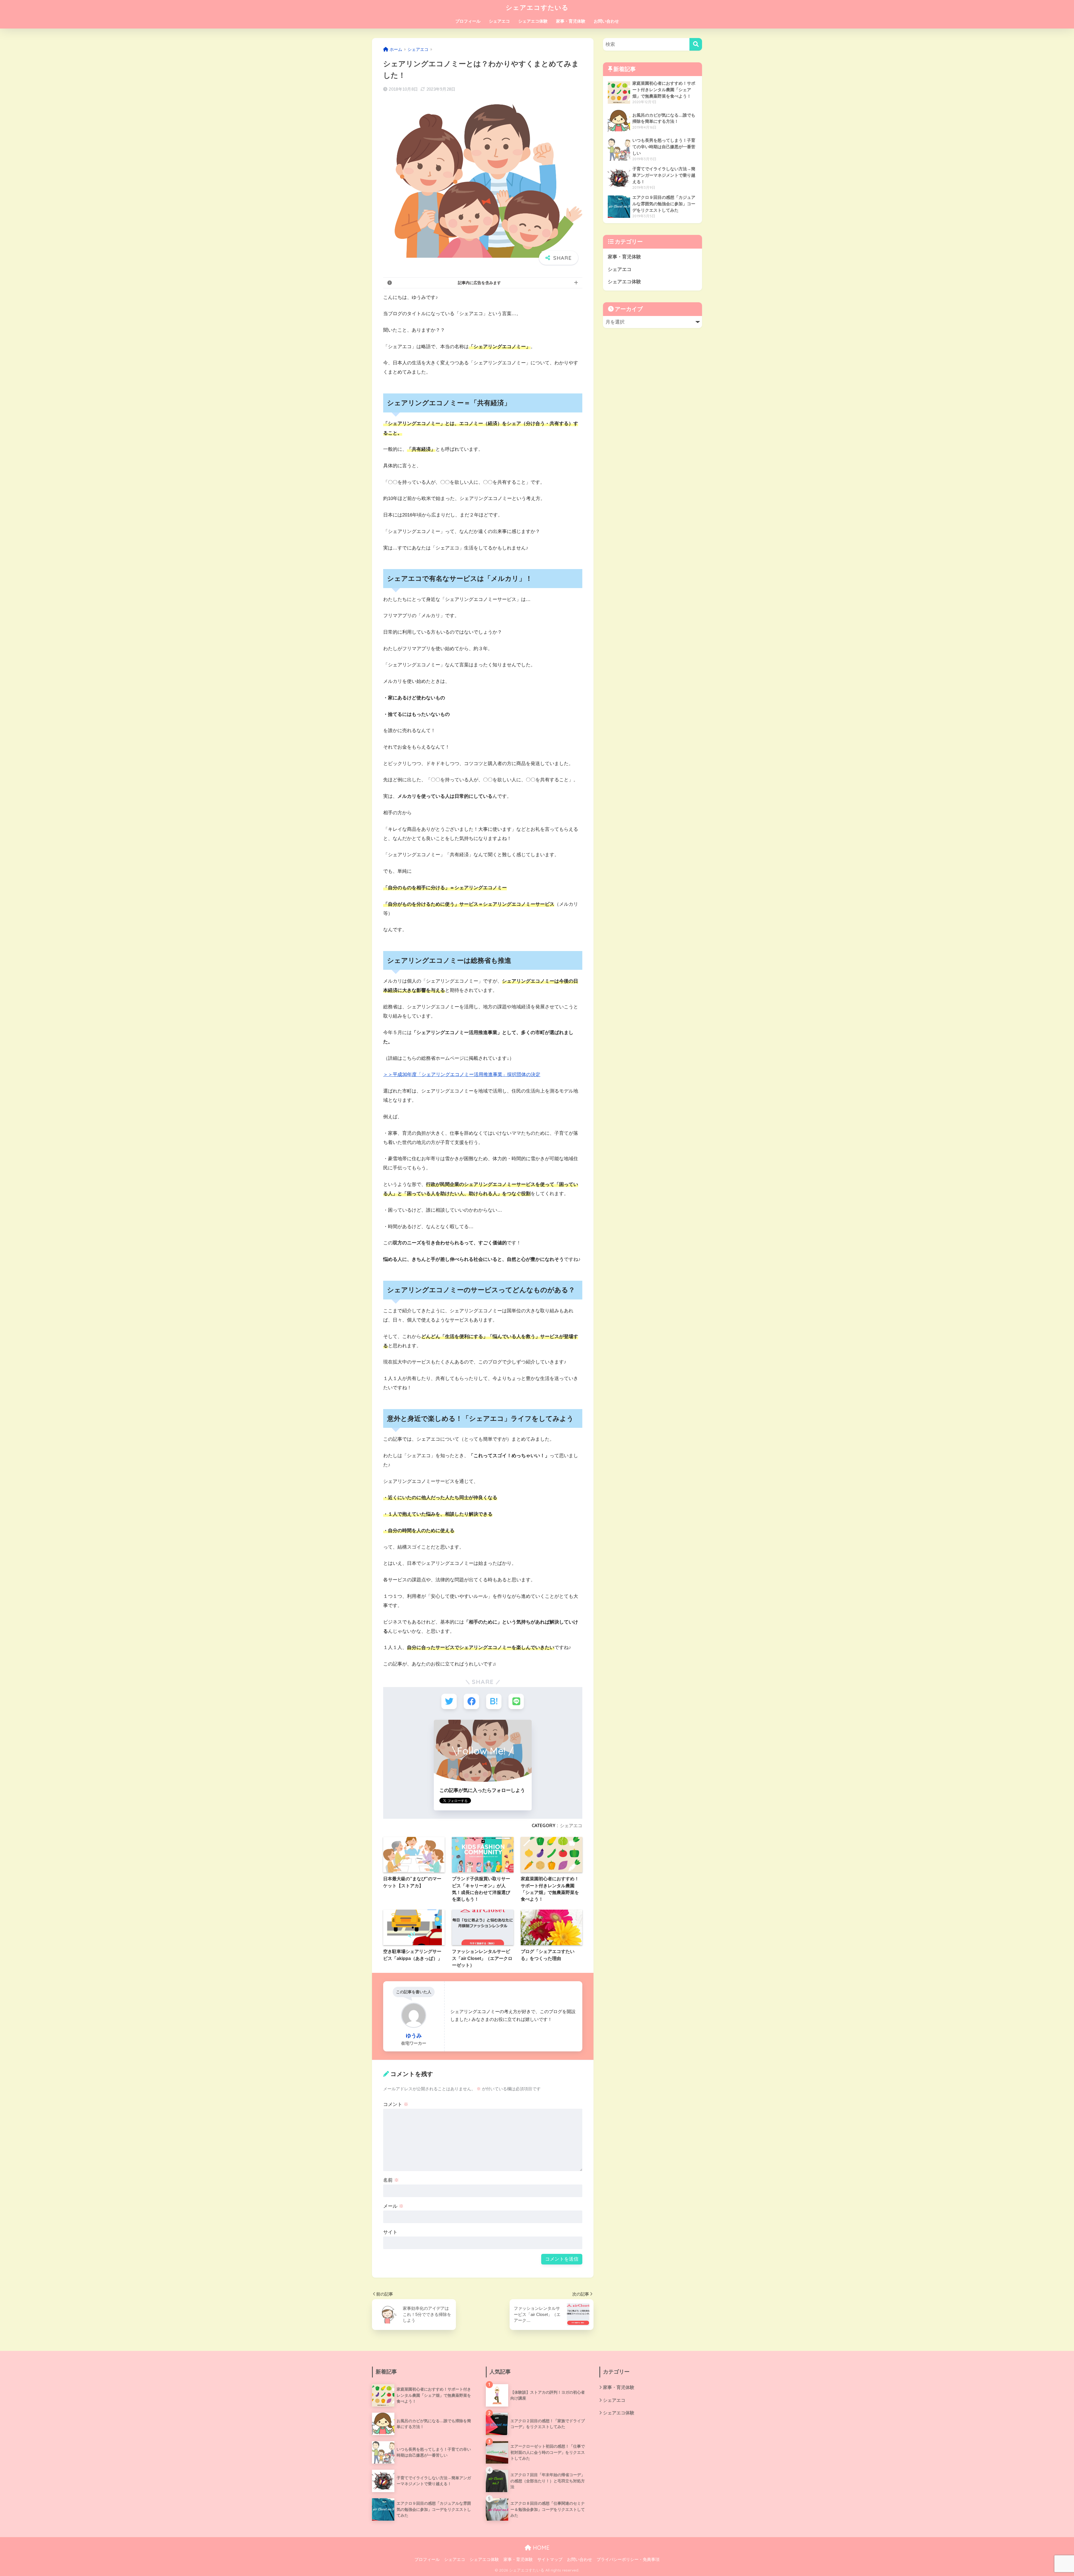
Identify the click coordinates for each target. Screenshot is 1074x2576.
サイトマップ (550, 2560)
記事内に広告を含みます (479, 283)
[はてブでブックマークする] (494, 1701)
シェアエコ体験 (533, 21)
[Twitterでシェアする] (449, 1701)
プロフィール (468, 21)
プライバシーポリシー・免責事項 (628, 2560)
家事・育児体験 (571, 21)
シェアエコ (499, 21)
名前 (391, 2180)
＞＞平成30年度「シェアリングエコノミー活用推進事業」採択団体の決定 (462, 1074)
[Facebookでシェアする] (471, 1701)
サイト (390, 2232)
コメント (396, 2104)
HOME (540, 2548)
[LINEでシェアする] (516, 1701)
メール (393, 2206)
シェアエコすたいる (537, 7)
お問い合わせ (606, 21)
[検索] (696, 44)
